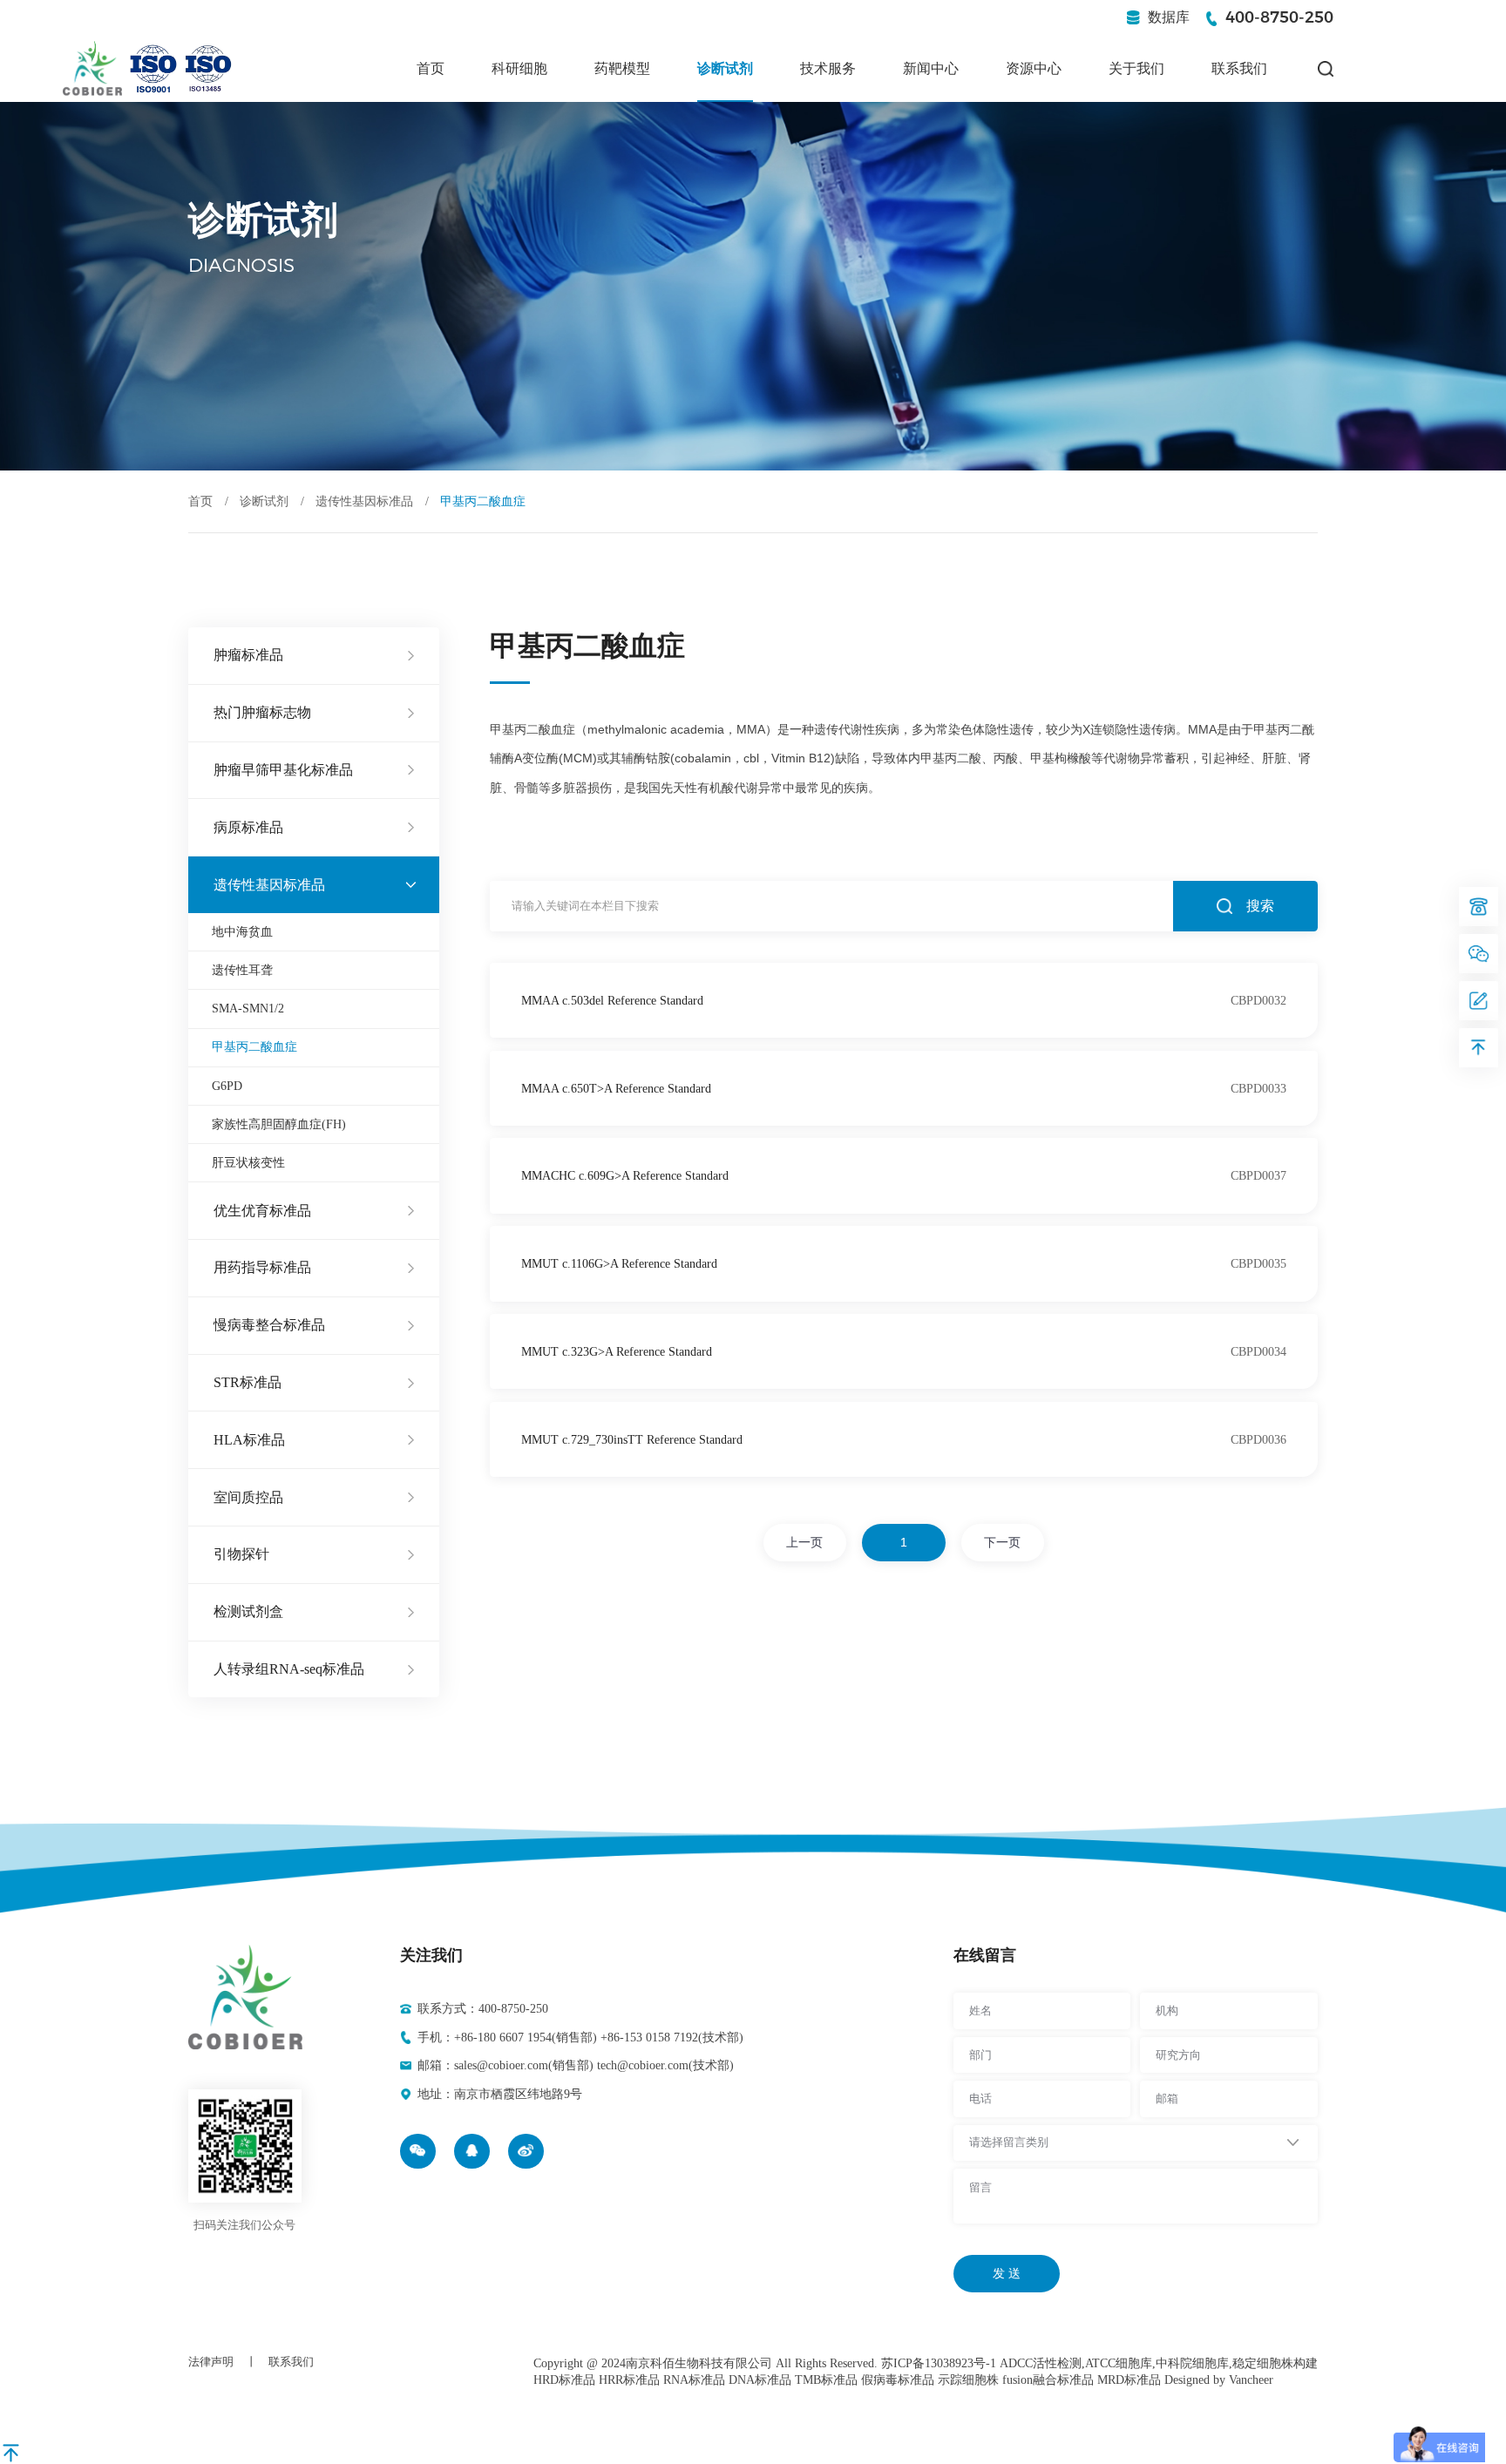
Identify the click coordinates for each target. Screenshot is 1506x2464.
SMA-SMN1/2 (248, 1008)
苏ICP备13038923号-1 (939, 2363)
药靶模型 (622, 69)
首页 (431, 69)
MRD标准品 (1129, 2379)
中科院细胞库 (1192, 2363)
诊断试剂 (725, 69)
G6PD (227, 1086)
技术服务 (828, 69)
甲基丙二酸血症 (254, 1046)
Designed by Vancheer (1219, 2379)
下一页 (1002, 1542)
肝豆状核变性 (248, 1162)
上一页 (804, 1542)
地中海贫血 (242, 931)
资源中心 (1034, 69)
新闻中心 (931, 69)
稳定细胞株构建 (1275, 2363)
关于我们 (1136, 69)
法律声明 (211, 2362)
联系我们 (1239, 69)
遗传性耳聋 (242, 970)
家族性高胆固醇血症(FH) (279, 1124)
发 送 (1007, 2273)
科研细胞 (519, 69)
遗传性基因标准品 (364, 501)
